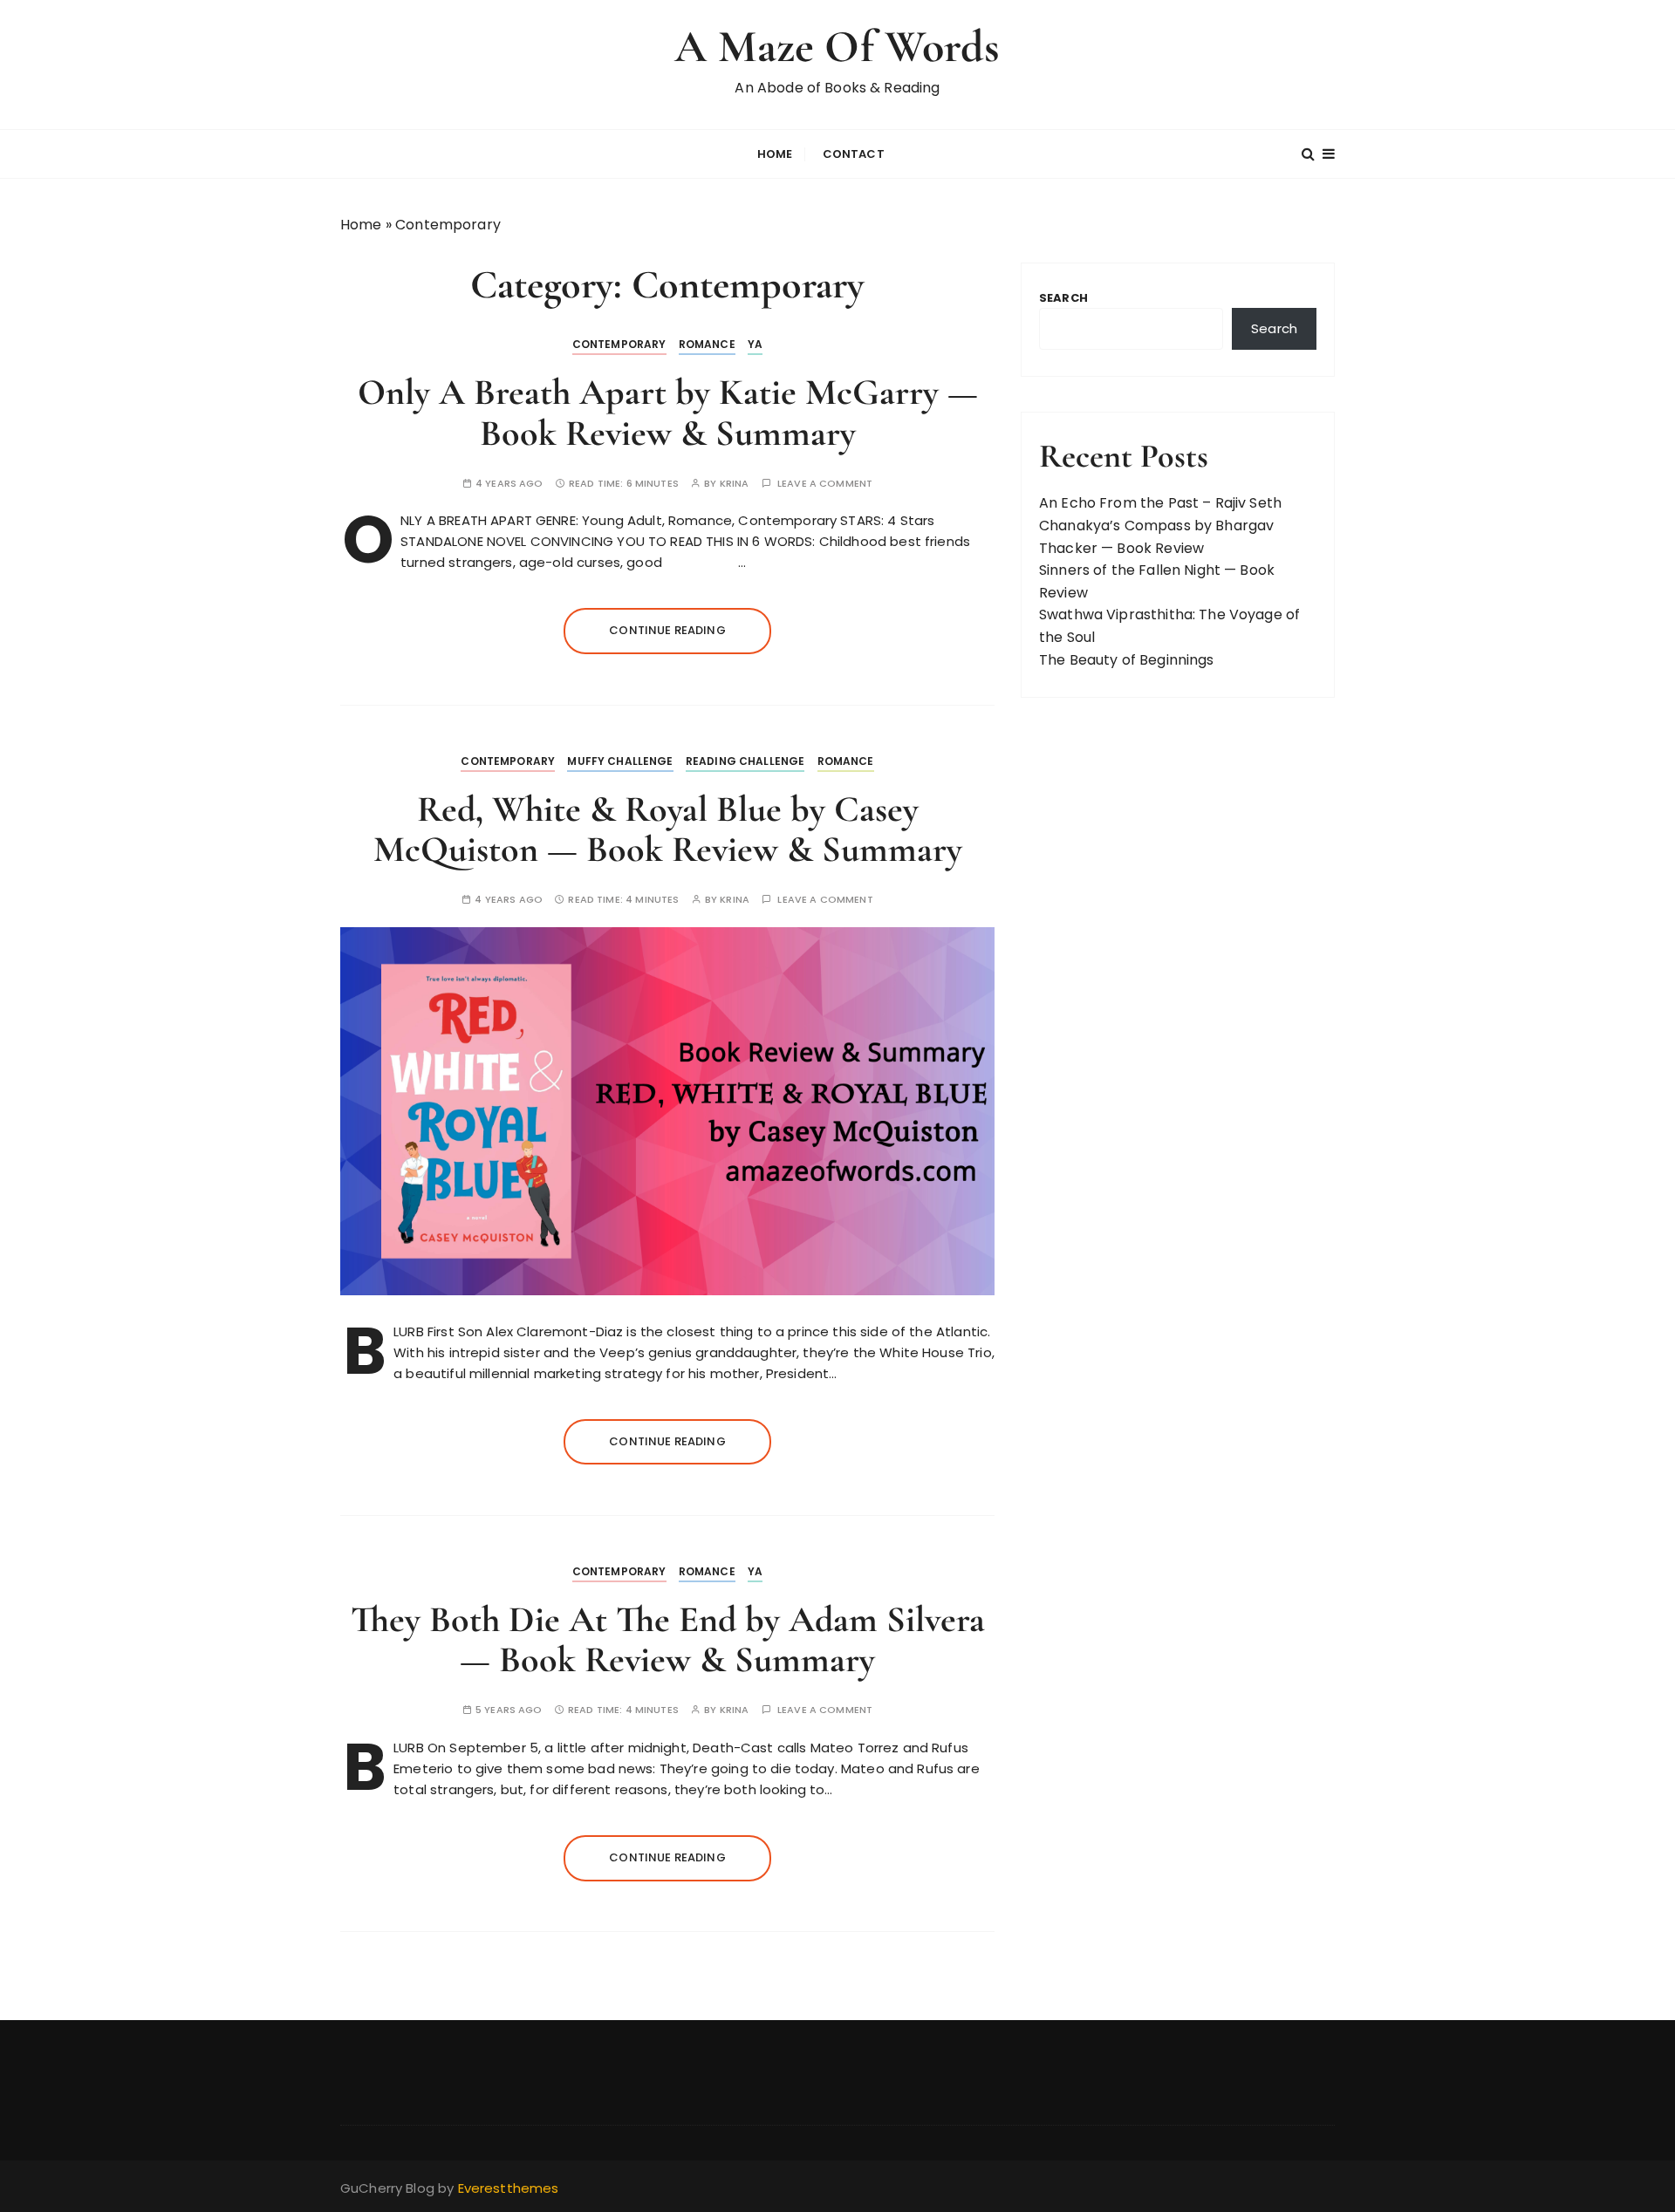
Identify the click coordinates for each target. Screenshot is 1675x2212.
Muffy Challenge (620, 761)
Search (1063, 298)
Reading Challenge (745, 761)
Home (775, 154)
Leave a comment (825, 484)
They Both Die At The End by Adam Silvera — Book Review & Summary (668, 1639)
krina (735, 484)
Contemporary (619, 344)
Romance (707, 344)
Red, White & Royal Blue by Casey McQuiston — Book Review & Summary (668, 829)
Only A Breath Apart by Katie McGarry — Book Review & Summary (668, 412)
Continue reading (667, 630)
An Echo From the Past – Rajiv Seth (1160, 503)
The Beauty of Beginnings (1127, 660)
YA (755, 344)
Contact (854, 154)
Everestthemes (509, 2188)
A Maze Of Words (837, 47)
